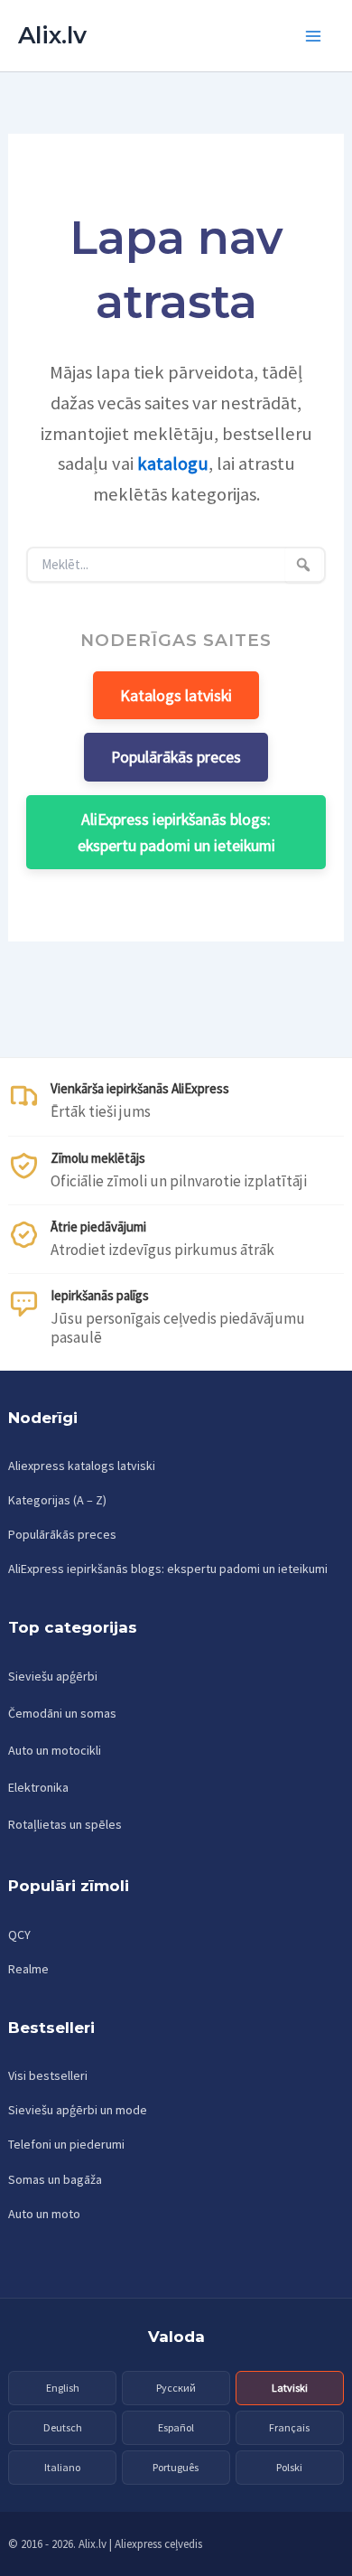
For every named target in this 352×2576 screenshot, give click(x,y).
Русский (176, 2388)
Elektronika (38, 1787)
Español (176, 2427)
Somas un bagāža (55, 2179)
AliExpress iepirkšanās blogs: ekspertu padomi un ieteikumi (176, 832)
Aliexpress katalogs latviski (82, 1466)
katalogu (173, 464)
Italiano (62, 2467)
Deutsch (63, 2427)
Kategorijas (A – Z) (57, 1500)
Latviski (290, 2388)
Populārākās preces (176, 757)
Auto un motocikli (55, 1750)
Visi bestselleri (48, 2075)
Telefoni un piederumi (66, 2144)
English (63, 2388)
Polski (289, 2467)
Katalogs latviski (176, 695)
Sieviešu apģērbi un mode (78, 2110)
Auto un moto (44, 2214)
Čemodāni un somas (62, 1713)
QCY (19, 1934)
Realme (28, 1969)
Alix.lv (52, 35)
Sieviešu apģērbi (53, 1676)
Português (176, 2467)
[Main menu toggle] (314, 36)
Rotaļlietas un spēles (65, 1824)
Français (289, 2427)
